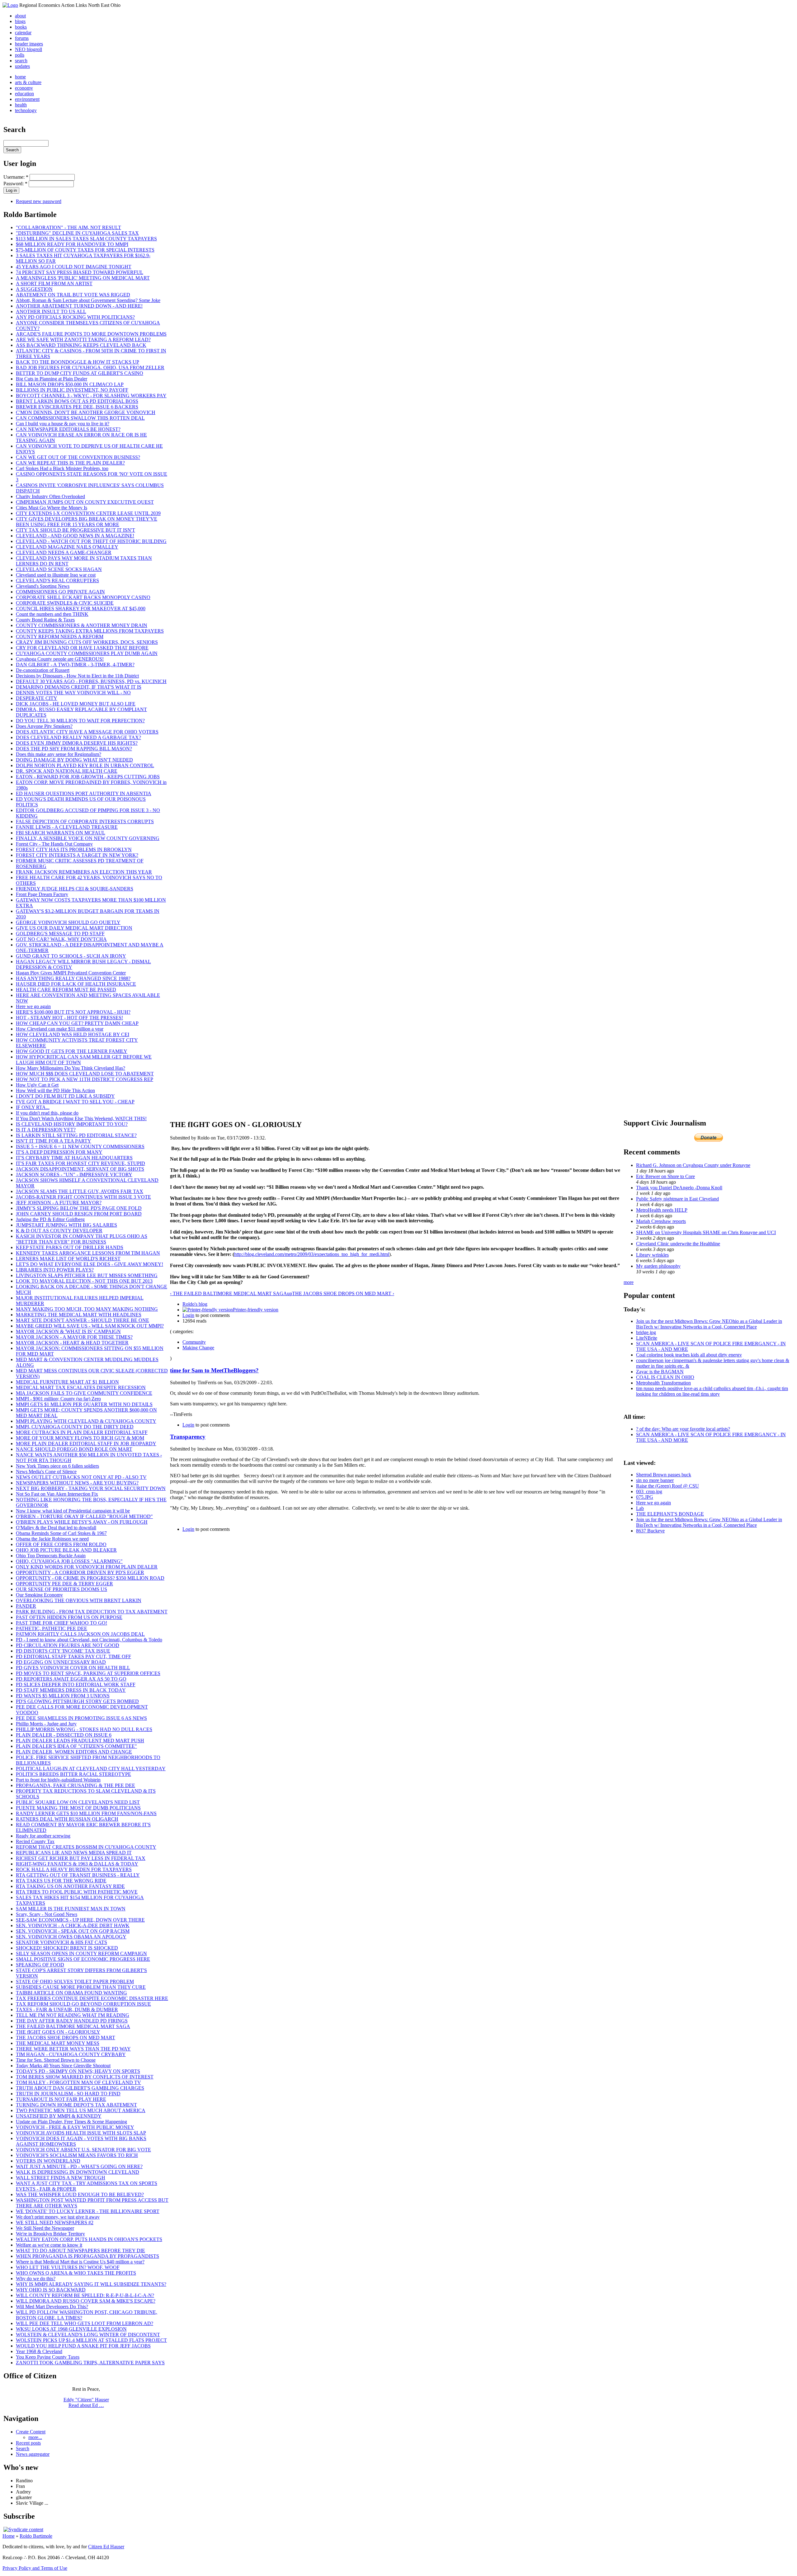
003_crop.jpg (649, 1491)
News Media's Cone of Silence (46, 1472)
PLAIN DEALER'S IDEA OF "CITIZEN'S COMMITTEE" (76, 1746)
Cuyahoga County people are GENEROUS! (60, 659)
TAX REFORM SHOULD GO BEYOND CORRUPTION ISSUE (83, 2004)
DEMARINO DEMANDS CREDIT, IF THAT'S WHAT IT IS (79, 687)
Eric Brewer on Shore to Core (665, 1176)
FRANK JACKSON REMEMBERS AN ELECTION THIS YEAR (84, 872)
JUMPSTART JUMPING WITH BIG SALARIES (66, 1225)
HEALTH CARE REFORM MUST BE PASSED (66, 990)
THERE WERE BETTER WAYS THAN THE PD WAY (73, 2049)
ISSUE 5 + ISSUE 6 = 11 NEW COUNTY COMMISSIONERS (80, 1146)
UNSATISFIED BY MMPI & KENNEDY (59, 2116)
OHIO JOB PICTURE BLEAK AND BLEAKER (66, 1550)
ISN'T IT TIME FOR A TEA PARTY (54, 1141)
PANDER (26, 1606)
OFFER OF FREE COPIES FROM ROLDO (61, 1544)
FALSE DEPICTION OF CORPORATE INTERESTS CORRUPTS (85, 821)
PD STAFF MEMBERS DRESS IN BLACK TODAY (71, 1690)
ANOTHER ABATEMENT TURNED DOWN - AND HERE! (79, 306)
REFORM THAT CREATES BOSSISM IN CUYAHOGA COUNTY (86, 1847)
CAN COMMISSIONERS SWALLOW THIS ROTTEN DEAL (80, 418)
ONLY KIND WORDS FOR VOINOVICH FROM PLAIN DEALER (87, 1567)
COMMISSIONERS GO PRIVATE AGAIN (60, 592)
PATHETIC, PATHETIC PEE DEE (52, 1628)
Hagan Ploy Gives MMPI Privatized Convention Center (71, 973)
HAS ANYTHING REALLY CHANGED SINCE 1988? (73, 978)
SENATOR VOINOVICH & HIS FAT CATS (61, 1942)
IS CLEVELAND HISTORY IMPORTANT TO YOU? (72, 1124)
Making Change (198, 1348)
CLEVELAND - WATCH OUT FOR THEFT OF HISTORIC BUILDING (91, 541)
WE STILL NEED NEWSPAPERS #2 (55, 2222)
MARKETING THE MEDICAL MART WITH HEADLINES (79, 1315)
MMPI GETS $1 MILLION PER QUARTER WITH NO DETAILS (84, 1404)
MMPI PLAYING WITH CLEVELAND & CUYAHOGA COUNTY (86, 1421)
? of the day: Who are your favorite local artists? (683, 1429)
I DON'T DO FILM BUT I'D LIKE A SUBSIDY (65, 1096)
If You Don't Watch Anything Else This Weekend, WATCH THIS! (81, 1118)
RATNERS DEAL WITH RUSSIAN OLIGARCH (67, 1819)
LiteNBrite (647, 1338)
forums (22, 38)
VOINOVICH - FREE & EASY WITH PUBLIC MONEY (75, 2127)
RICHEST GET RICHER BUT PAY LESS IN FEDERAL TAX (81, 1858)
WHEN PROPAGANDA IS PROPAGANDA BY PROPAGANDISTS (87, 2256)
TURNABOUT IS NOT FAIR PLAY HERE (61, 2099)
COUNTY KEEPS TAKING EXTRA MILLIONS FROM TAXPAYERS (90, 631)
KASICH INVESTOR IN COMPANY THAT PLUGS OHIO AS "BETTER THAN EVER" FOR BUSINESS (82, 1239)
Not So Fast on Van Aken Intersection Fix (57, 1494)
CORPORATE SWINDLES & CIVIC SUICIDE (65, 603)
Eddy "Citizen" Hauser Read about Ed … (86, 2402)
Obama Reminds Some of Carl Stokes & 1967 (61, 1533)
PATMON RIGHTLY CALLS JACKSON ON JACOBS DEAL (80, 1634)
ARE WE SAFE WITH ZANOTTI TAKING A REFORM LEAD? (83, 340)
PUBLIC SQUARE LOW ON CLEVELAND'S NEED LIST (78, 1802)
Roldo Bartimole (36, 2536)
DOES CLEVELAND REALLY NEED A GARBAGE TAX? (78, 737)
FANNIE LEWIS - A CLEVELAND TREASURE (67, 827)
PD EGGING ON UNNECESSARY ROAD (61, 1662)
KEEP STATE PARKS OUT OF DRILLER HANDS (70, 1247)
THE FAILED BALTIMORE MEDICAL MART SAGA (73, 2026)
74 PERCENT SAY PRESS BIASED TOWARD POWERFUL (80, 272)
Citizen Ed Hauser (106, 2547)
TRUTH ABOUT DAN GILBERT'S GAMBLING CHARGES (80, 2088)
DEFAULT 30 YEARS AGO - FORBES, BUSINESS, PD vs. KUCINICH (91, 681)
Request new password (39, 201)
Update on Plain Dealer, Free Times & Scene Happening (71, 2122)
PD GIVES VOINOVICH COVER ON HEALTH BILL (73, 1668)
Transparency (188, 1437)
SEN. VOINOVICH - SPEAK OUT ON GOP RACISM (73, 1931)
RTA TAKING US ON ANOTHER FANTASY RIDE (70, 1886)
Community (194, 1342)
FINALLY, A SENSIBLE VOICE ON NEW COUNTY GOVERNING (88, 838)
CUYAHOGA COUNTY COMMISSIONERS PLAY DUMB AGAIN (87, 653)
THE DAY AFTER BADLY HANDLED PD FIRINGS (72, 2021)
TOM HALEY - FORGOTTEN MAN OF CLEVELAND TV (78, 2082)
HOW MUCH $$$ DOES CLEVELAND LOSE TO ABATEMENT (85, 1074)
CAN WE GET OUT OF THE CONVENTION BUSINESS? (78, 457)
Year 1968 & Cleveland (39, 2351)
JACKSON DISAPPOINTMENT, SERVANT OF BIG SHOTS (80, 1169)
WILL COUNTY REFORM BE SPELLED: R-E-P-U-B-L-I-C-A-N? (85, 2295)
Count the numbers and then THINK (52, 614)
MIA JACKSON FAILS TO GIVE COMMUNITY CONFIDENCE (84, 1393)
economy (24, 88)
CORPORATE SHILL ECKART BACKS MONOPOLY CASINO (83, 597)
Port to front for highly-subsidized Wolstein (58, 1780)
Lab (640, 1508)
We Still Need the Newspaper (45, 2228)
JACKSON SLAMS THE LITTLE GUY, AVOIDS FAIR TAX (80, 1191)
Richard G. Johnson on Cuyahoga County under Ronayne (693, 1165)
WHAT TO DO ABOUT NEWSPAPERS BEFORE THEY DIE (80, 2250)
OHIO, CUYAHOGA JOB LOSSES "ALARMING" (69, 1561)
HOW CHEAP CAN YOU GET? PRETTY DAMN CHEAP (77, 1023)
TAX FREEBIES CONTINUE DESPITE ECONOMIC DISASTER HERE (92, 1998)
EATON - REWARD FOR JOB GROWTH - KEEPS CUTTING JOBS (88, 777)
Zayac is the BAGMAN (660, 1372)
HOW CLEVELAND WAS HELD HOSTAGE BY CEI (73, 1034)
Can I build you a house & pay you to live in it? (63, 424)
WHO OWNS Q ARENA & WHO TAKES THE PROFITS (76, 2273)
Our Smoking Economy (39, 1595)
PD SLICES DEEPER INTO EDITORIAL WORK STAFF (76, 1684)
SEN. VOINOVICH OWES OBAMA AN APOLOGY (71, 1937)
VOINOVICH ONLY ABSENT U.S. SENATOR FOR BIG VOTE (83, 2150)
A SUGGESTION (34, 289)
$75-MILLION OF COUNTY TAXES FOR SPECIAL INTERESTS (85, 250)
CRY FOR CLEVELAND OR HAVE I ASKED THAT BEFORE (82, 648)
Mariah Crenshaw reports (661, 1221)
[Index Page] (10, 5)
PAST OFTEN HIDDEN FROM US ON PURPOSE (69, 1617)
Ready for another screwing (43, 1836)
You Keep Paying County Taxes (48, 2357)
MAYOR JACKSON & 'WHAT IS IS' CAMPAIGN (68, 1331)
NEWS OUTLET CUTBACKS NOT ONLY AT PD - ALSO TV (81, 1477)
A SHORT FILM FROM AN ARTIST (54, 283)
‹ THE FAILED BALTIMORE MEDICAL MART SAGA (229, 1293)
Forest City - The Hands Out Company (54, 844)
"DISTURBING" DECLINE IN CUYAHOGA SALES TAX (77, 233)
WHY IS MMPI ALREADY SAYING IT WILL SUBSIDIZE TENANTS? (91, 2284)
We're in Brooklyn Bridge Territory (50, 2234)
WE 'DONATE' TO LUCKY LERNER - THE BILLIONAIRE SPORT (88, 2211)
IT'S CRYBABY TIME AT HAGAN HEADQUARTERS (74, 1158)
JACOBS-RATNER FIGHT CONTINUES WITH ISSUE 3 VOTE (83, 1197)
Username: (16, 177)
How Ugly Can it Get (37, 1085)
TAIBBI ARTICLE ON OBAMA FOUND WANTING (71, 1993)
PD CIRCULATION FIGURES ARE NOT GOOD (68, 1645)
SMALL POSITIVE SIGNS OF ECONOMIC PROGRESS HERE (83, 1959)
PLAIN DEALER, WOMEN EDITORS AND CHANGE (74, 1752)
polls (20, 55)
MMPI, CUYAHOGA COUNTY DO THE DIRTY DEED (75, 1427)
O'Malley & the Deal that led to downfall (56, 1528)
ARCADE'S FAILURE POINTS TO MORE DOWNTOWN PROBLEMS (91, 334)
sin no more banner (655, 1480)
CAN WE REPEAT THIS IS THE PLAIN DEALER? (70, 463)
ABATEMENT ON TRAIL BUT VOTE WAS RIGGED (73, 295)
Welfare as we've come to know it (49, 2245)
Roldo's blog (195, 1304)
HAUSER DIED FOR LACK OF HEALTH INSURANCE (76, 984)
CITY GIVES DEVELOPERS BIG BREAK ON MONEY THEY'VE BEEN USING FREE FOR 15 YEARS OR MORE (87, 522)
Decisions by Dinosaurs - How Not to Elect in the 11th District (77, 676)
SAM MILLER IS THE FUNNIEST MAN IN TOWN (71, 1909)
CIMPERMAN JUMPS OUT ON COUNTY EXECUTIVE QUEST (85, 502)
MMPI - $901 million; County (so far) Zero (58, 1399)
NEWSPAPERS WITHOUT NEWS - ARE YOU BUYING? (77, 1483)
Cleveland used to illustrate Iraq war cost (56, 575)
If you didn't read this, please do (47, 1113)
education (24, 94)
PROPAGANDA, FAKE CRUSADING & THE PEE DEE (75, 1785)
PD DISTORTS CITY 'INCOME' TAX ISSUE (63, 1651)
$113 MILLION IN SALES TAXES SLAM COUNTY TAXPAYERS (86, 239)
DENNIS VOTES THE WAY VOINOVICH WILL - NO (73, 693)
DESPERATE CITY (37, 698)
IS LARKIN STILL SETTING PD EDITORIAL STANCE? (76, 1135)
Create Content (31, 2432)
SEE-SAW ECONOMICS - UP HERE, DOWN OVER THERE (80, 1920)
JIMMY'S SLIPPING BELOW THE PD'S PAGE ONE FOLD (79, 1208)
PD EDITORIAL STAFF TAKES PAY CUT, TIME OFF (73, 1656)
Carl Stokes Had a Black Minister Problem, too (62, 468)
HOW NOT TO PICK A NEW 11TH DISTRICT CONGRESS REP (85, 1079)
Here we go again (33, 1006)
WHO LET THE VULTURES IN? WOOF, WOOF (68, 2267)
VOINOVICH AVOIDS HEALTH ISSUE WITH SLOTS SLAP (81, 2133)
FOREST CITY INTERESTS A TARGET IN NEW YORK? (77, 855)
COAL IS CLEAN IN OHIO (665, 1377)
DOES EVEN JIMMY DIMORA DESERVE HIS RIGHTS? (77, 743)
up (290, 1293)
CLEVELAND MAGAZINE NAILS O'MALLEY (67, 547)
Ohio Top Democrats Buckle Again (51, 1556)
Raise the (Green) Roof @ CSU (667, 1486)
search (21, 61)
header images (29, 44)
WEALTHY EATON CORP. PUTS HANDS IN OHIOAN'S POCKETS (89, 2239)
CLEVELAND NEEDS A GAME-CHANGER (64, 552)
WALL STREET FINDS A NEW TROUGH (61, 2178)
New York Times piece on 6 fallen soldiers (57, 1466)
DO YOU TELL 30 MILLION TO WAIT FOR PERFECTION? (80, 721)
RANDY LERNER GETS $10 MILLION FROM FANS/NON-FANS (86, 1813)
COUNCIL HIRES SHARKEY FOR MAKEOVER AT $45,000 (81, 609)
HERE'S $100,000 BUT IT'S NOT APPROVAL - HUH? (73, 1012)
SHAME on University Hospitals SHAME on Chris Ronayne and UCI (706, 1232)
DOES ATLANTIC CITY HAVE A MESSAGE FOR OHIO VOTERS (87, 732)
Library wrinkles (652, 1255)
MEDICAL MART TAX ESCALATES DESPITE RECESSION (81, 1387)
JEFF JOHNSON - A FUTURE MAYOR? (59, 1203)
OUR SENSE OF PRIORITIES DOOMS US (61, 1589)
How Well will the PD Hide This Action (55, 1090)
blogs (20, 21)
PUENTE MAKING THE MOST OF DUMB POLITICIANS (78, 1808)
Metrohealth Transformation (663, 1383)
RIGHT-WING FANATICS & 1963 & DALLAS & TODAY (77, 1864)
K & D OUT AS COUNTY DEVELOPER (59, 1231)
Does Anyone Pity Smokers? (44, 726)
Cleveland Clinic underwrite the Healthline (678, 1244)
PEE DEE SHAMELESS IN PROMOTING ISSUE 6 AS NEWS (81, 1718)
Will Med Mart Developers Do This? (52, 2307)
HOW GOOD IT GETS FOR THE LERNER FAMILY (72, 1051)
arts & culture (28, 82)
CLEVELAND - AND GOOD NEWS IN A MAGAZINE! (75, 536)
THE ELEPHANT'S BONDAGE (670, 1514)
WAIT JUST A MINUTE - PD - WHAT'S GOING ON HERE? (79, 2166)
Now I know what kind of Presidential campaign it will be (73, 1511)
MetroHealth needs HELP (662, 1210)
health (21, 105)
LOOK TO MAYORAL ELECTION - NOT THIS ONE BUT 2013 (84, 1281)
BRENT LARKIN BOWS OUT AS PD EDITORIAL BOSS (77, 401)
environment (27, 99)
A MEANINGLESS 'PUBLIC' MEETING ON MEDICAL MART (83, 278)
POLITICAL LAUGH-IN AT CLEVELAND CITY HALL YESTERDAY (91, 1769)
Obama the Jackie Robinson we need (52, 1539)
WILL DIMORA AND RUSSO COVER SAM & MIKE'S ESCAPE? (86, 2301)
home (20, 77)
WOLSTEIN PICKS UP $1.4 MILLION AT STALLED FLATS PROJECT (91, 2340)
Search (23, 2449)
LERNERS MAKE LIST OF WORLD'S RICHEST (68, 1259)
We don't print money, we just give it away (58, 2217)
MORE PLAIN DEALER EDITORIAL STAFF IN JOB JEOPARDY (86, 1444)
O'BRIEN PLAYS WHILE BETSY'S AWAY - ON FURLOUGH (82, 1522)
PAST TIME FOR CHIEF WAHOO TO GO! (61, 1623)
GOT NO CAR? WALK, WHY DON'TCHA (61, 939)
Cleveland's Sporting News (43, 586)
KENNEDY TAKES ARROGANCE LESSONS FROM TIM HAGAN (88, 1253)
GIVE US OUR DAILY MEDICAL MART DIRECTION (74, 928)
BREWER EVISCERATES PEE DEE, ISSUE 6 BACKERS (77, 407)
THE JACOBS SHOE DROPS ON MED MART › (343, 1293)
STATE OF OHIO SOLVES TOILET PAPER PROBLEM (75, 1982)
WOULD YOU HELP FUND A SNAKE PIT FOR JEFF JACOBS (83, 2346)
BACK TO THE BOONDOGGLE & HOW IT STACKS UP (78, 362)
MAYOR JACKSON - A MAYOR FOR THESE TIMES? (74, 1337)
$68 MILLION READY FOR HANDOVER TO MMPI (72, 244)
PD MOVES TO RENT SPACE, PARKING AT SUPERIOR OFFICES (88, 1673)
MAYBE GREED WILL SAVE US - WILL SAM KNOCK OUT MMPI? (90, 1326)
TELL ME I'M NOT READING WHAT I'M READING (73, 2015)
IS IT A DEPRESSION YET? (46, 1130)
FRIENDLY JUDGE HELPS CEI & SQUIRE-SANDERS (75, 889)
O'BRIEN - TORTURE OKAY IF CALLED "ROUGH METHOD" (84, 1516)
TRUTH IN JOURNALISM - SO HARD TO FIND (68, 2094)
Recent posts (28, 2443)
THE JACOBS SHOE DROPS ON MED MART (66, 2038)
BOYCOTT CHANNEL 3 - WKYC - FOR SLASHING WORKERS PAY (91, 396)
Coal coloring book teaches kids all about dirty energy (689, 1355)
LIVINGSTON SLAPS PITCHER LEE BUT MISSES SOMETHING (87, 1275)
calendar (23, 33)
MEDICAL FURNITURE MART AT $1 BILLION (67, 1382)
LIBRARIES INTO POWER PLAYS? (55, 1270)
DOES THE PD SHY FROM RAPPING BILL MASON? (74, 749)
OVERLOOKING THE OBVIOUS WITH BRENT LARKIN (79, 1600)
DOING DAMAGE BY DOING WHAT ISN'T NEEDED (74, 760)
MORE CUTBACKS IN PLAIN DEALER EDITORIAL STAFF (82, 1432)
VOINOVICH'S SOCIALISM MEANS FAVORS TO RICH (77, 2155)
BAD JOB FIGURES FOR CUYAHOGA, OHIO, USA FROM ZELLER (90, 368)
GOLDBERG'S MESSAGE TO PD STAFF (60, 934)
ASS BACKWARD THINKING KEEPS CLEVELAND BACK (81, 345)
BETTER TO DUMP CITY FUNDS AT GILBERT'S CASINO (80, 373)
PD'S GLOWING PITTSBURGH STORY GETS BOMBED (77, 1701)
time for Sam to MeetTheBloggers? (214, 1370)
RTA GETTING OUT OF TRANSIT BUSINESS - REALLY (78, 1875)
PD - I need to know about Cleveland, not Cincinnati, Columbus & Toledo (89, 1640)
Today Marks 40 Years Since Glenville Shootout (63, 2066)
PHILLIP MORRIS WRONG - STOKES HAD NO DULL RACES (84, 1729)
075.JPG (645, 1497)
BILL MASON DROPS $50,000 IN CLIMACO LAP (70, 384)
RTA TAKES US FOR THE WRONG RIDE (61, 1881)
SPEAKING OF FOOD (40, 1965)
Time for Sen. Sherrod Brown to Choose (56, 2060)
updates (22, 66)
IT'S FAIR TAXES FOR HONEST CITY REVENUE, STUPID (80, 1163)
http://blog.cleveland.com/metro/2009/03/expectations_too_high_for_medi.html (312, 1254)
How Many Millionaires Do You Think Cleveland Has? (71, 1068)
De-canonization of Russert (43, 670)
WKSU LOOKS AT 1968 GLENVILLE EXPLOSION (71, 2329)
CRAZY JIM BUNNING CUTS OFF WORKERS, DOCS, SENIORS (87, 642)
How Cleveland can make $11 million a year (60, 1029)
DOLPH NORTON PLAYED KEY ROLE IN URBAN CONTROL (85, 765)
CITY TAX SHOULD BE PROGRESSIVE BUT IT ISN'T (75, 530)
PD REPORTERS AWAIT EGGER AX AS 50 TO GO (71, 1679)
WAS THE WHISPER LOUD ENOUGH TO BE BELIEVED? (80, 2194)
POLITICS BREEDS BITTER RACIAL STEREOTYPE (73, 1774)
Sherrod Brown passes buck (664, 1475)
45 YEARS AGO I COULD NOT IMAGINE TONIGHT (74, 267)
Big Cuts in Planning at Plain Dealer (52, 379)
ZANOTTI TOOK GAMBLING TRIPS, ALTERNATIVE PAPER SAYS (90, 2363)
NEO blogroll (28, 49)
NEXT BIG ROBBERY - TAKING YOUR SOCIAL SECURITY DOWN (91, 1488)
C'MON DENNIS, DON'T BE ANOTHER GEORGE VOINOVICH (86, 412)
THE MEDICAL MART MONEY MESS (58, 2043)
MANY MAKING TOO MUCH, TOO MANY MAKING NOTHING (87, 1309)
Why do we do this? (36, 2279)
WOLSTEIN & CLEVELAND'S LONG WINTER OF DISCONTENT (88, 2335)
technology (26, 110)
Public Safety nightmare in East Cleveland (677, 1199)
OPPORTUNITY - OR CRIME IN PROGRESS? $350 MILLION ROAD (90, 1578)
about (20, 16)
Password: (15, 184)
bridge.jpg (646, 1332)
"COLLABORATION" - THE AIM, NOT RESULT (68, 227)
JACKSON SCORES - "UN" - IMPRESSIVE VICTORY (74, 1175)
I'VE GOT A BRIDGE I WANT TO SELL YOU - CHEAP (75, 1102)
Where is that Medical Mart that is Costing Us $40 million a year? (80, 2262)
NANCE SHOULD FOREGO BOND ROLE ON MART (74, 1449)
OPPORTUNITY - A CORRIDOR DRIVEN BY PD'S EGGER (80, 1572)
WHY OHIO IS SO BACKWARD (51, 2290)
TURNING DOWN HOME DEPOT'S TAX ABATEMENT (76, 2105)
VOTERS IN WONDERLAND (48, 2161)
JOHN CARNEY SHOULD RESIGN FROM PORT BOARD (79, 1214)
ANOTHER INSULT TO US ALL (51, 311)
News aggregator (33, 2454)
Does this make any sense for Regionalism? (59, 754)
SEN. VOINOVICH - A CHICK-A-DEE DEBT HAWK (73, 1925)
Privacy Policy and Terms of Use (35, 2568)
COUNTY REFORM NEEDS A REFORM (60, 637)
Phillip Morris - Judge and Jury (46, 1724)
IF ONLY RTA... (33, 1107)
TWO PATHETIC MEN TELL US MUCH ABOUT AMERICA (81, 2110)
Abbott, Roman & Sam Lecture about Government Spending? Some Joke (88, 300)
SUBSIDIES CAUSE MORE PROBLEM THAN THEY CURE (81, 1987)
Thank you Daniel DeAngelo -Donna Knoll (679, 1188)
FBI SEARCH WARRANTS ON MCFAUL (61, 833)
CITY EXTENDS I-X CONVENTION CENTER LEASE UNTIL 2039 (88, 513)
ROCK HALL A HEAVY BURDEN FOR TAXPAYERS (74, 1869)
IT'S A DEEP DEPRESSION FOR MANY (59, 1152)
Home (9, 2536)
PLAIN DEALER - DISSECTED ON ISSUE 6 (64, 1735)
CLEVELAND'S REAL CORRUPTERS (57, 580)
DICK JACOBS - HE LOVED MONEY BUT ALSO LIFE (76, 704)
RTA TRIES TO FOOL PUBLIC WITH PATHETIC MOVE (77, 1892)
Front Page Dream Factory (42, 894)
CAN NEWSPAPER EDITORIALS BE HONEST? (68, 429)
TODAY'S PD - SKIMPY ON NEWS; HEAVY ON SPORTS (78, 2071)
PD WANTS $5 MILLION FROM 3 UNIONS (63, 1696)
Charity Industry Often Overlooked (50, 496)
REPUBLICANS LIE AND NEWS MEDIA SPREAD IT (74, 1853)
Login (188, 1315)
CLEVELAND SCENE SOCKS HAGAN (59, 569)
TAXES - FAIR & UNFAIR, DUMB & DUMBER (67, 2010)
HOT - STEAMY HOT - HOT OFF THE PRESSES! (69, 1018)
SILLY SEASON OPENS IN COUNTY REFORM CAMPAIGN (81, 1953)
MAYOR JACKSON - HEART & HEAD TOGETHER (72, 1343)
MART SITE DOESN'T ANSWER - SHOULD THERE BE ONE (83, 1320)
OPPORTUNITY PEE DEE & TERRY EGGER (64, 1584)
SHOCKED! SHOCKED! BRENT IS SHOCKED (67, 1948)
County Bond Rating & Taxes (45, 620)
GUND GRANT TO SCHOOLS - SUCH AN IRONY (71, 956)
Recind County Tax (35, 1841)
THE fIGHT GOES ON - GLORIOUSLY (58, 2032)
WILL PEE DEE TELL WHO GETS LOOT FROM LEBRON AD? (85, 2323)
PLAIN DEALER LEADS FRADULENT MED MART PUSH (80, 1741)
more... (35, 2437)
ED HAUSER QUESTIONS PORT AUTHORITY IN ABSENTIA (84, 793)
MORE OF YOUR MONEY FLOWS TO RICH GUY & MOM (80, 1438)
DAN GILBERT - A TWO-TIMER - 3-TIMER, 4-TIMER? (75, 665)
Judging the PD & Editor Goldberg (50, 1219)
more (629, 1282)
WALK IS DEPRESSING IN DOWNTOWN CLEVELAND (78, 2172)
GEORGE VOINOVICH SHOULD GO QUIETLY (68, 922)
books (21, 27)
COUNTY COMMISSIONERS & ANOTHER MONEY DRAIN (82, 625)
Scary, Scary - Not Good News (47, 1914)
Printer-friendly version (256, 1310)
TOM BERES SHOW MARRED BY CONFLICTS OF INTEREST (85, 2077)
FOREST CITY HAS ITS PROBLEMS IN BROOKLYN (74, 849)
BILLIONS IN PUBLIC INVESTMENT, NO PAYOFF (72, 390)
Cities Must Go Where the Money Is (52, 508)
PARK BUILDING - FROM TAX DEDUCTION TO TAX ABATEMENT (92, 1612)
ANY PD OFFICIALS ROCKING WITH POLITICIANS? (75, 317)
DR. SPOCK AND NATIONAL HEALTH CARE (67, 771)
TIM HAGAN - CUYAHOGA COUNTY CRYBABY (71, 2054)
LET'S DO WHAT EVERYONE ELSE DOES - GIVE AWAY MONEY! (90, 1264)
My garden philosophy (658, 1266)
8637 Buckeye (650, 1531)
